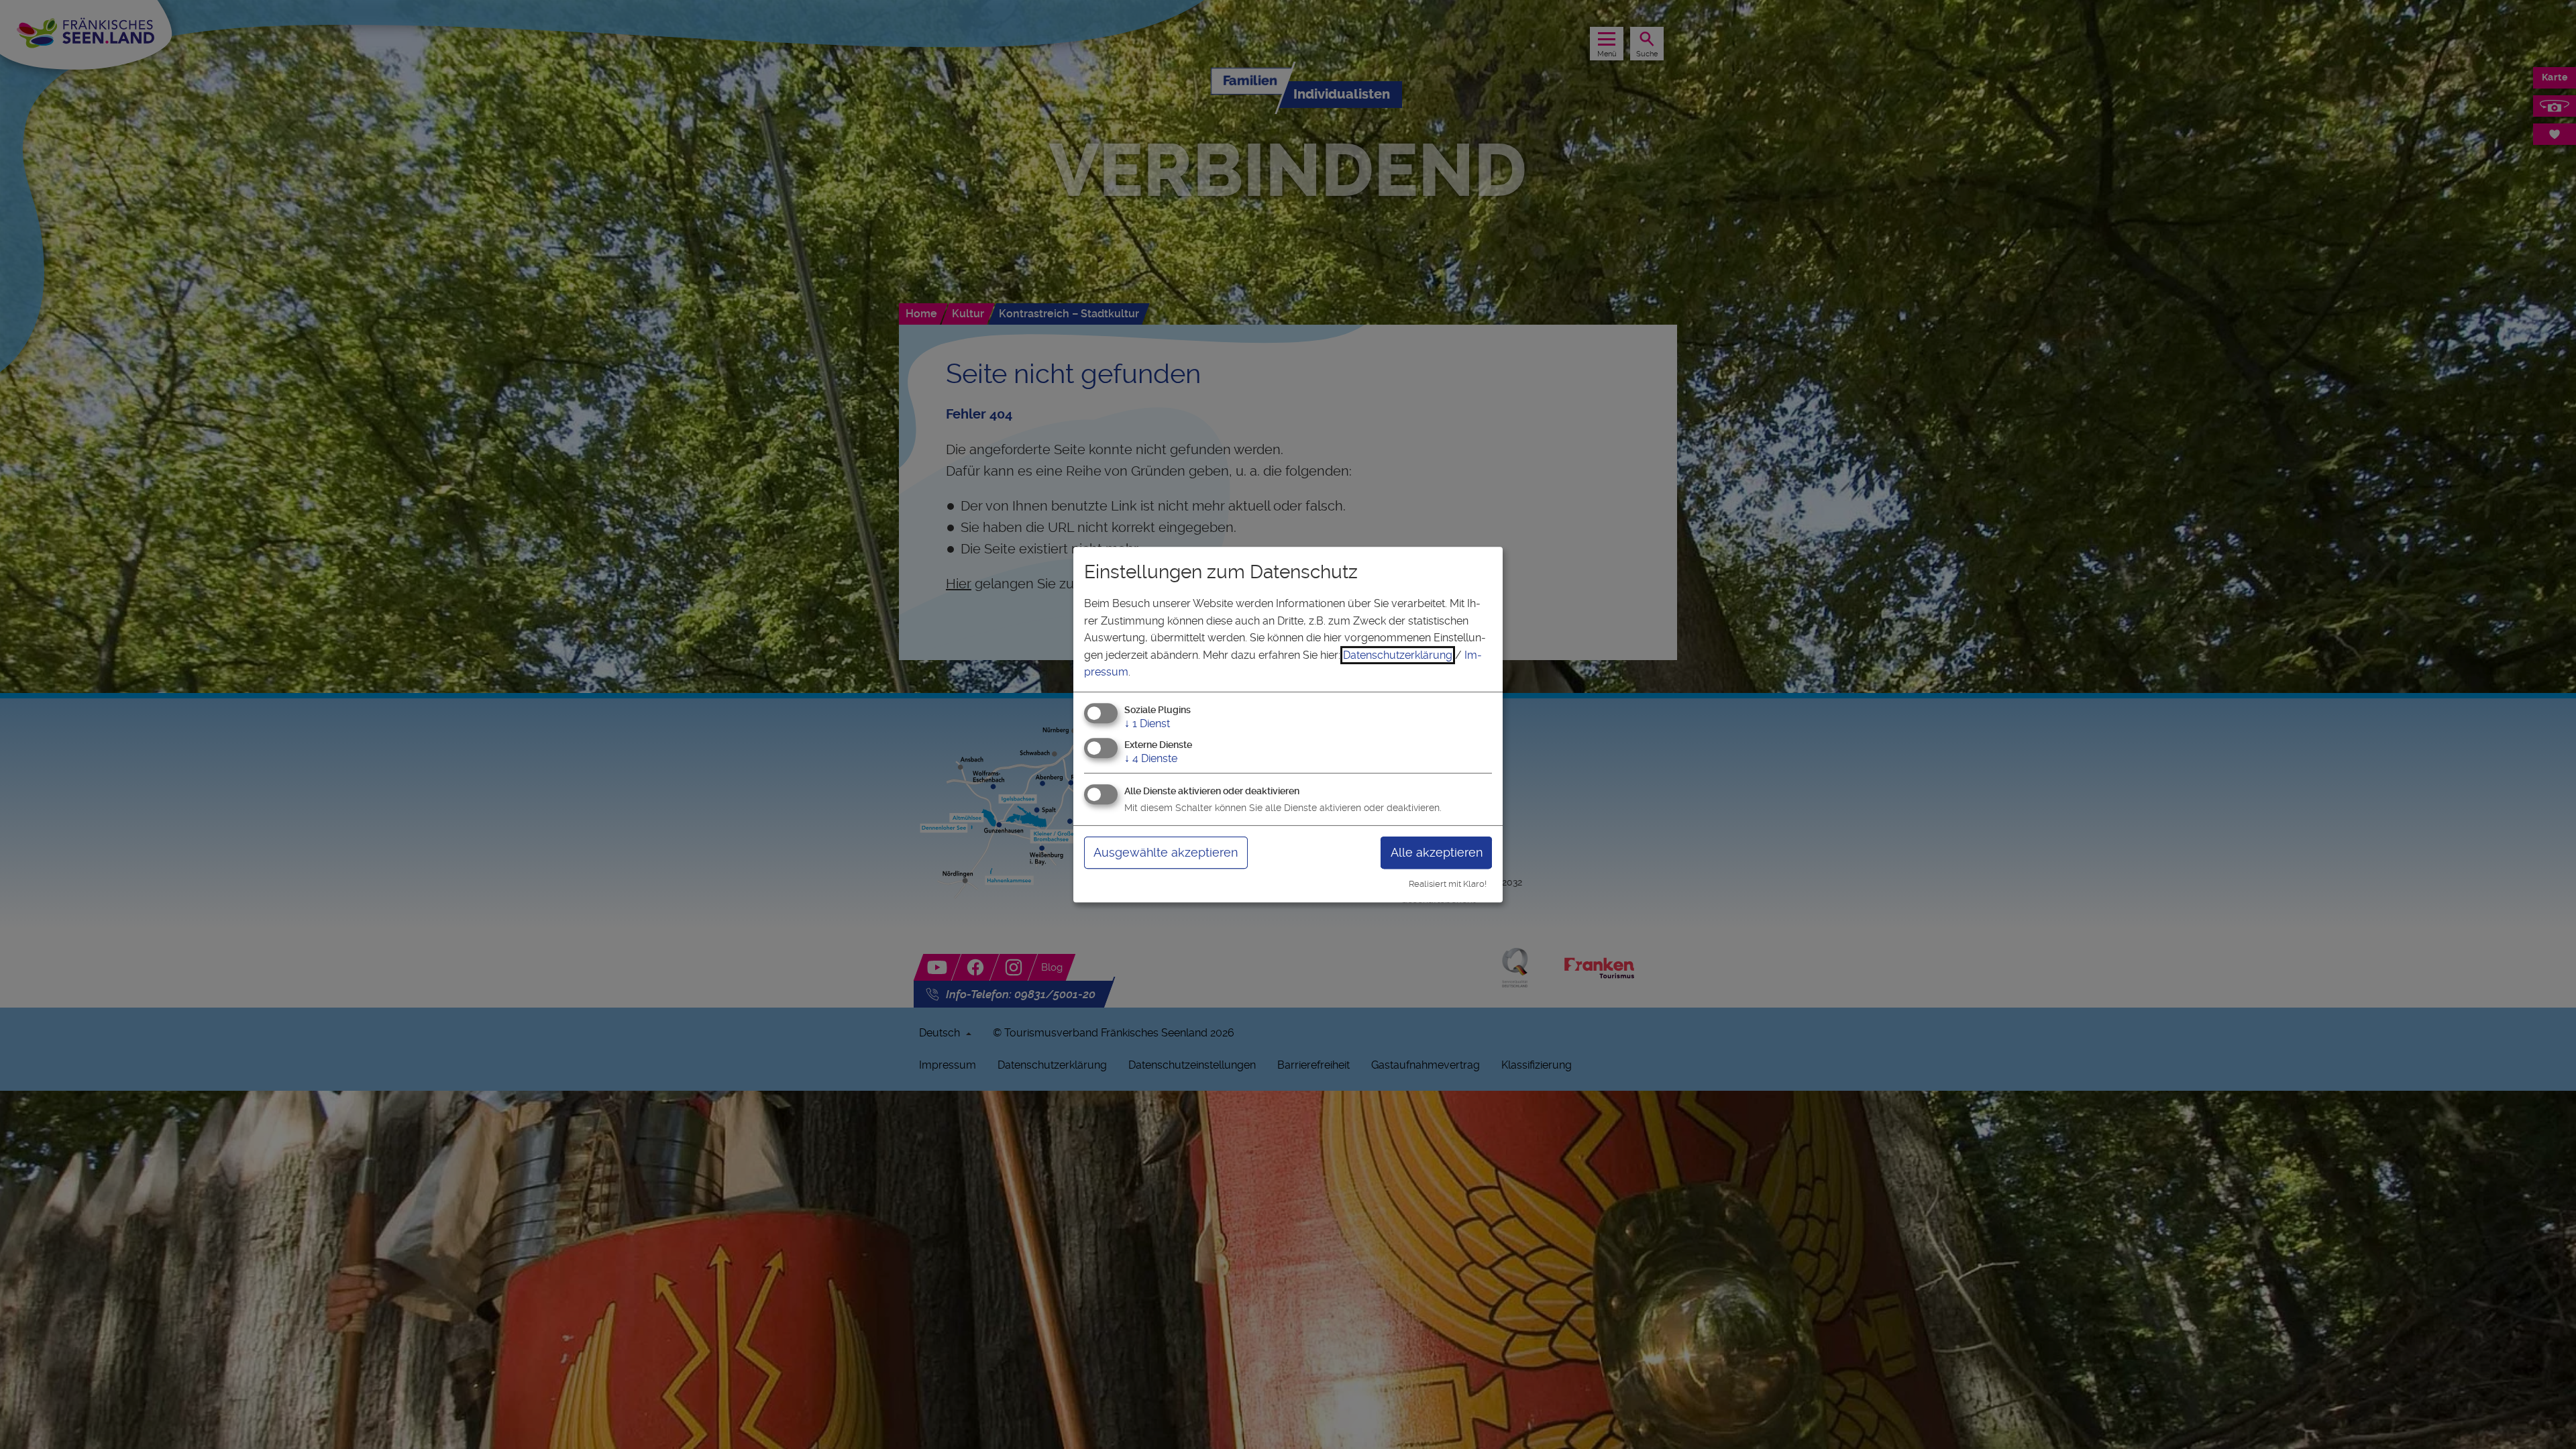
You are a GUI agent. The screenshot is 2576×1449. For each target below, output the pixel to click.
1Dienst (1147, 723)
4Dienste (1151, 758)
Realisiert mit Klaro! (1448, 884)
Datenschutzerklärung (1398, 655)
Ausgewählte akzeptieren (1166, 852)
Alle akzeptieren (1437, 852)
